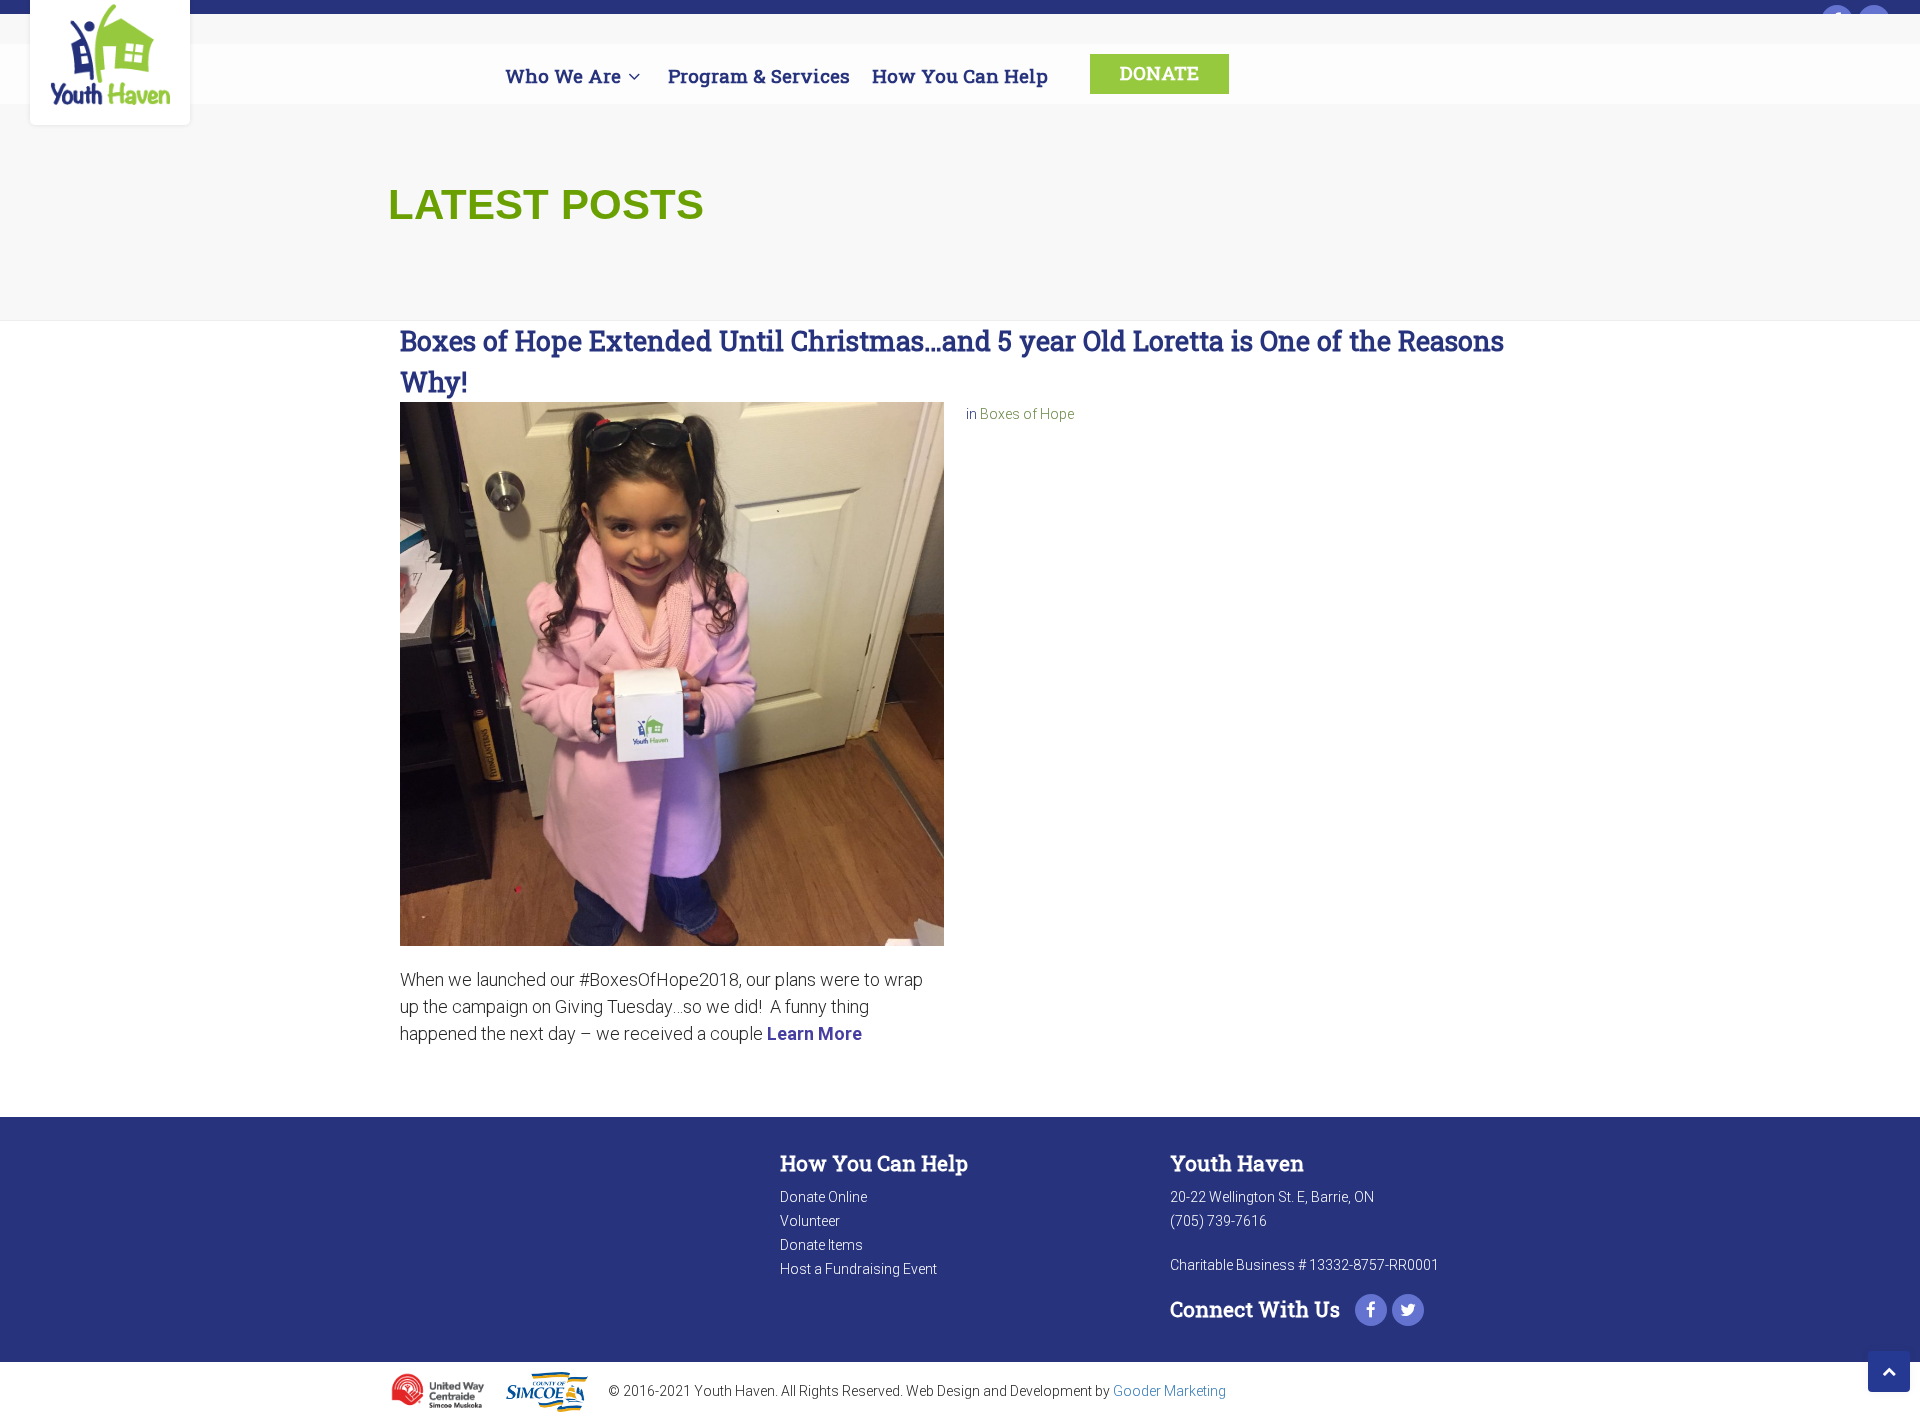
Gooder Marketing (1169, 1390)
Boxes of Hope (1027, 414)
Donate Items (821, 1245)
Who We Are (563, 75)
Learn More (814, 1033)
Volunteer (810, 1221)
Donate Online (823, 1197)
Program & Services (759, 75)
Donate (1159, 72)
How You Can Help (960, 75)
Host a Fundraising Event (858, 1269)
